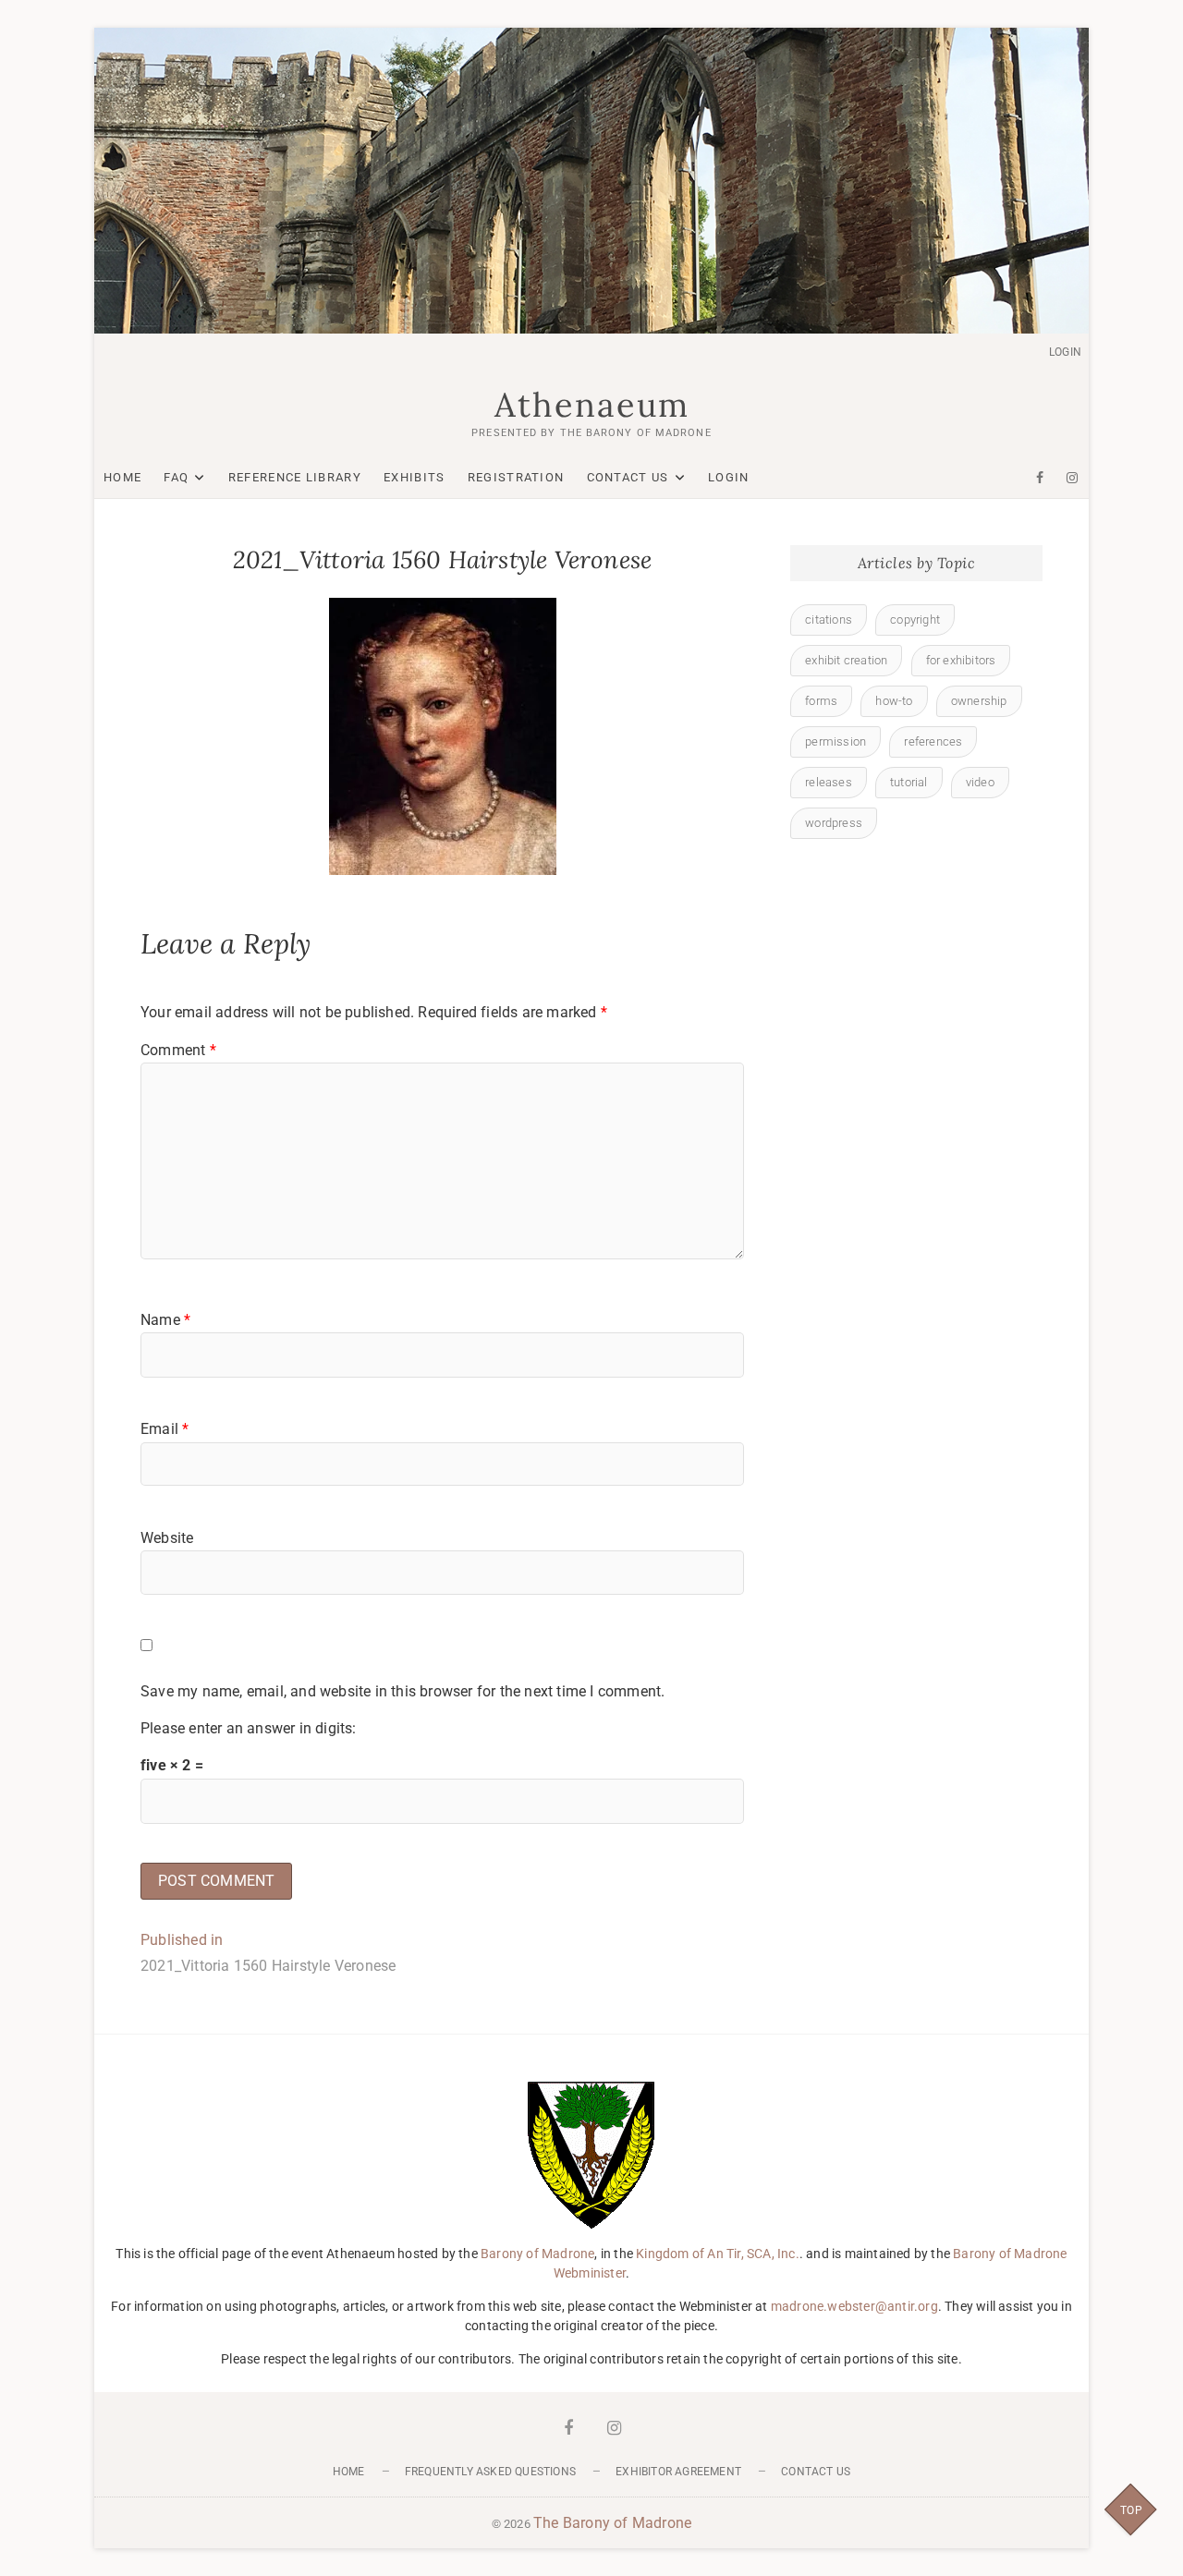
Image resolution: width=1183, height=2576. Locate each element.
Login (1065, 352)
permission (835, 741)
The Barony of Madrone (612, 2523)
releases (829, 782)
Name (165, 1320)
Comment (178, 1050)
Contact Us (628, 477)
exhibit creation (846, 660)
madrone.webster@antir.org (854, 2306)
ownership (979, 701)
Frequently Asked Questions (490, 2472)
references (933, 741)
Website (167, 1538)
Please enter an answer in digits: (249, 1728)
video (980, 782)
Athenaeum (592, 405)
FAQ (176, 477)
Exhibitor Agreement (678, 2472)
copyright (915, 620)
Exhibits (414, 477)
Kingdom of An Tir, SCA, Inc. (718, 2254)
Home (122, 477)
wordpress (834, 823)
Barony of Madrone (537, 2254)
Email (165, 1429)
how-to (894, 701)
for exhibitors (961, 660)
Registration (516, 477)
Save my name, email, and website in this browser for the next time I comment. (402, 1691)
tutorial (909, 782)
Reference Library (295, 477)
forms (821, 701)
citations (829, 620)
